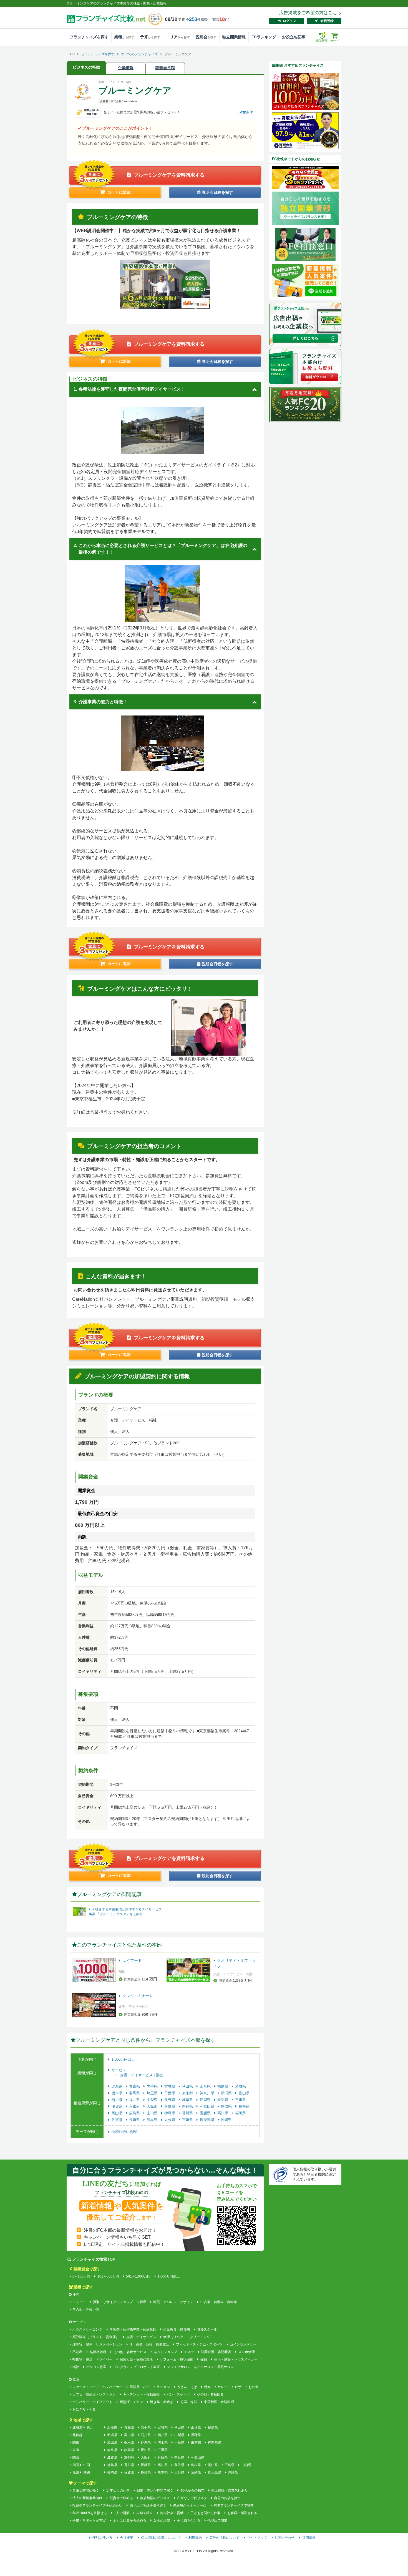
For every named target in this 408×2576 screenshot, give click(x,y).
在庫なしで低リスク (192, 2498)
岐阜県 (188, 2100)
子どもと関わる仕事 (205, 2513)
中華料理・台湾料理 (219, 2402)
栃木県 (118, 2093)
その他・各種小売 (86, 2309)
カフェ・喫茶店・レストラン (94, 2394)
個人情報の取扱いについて (161, 2538)
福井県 (135, 2100)
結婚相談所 (98, 2352)
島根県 (244, 2106)
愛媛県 (206, 2113)
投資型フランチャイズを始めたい (97, 2505)
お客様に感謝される (242, 2513)
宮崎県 (188, 2120)
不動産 (77, 2352)
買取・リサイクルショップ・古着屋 (119, 2302)
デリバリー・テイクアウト (92, 2402)
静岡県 (206, 2100)
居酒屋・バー (139, 2387)
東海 (76, 2450)
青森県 (135, 2086)
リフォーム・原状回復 (177, 2359)
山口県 (153, 2113)
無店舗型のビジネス (155, 2498)
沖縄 (87, 2472)
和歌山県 (208, 2106)
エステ (189, 2352)
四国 (76, 2465)
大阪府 (153, 2106)
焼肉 (207, 2387)
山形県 (206, 2086)
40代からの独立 (192, 2490)
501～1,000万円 (138, 2276)
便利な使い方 (102, 2538)
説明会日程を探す (217, 192)
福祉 (159, 2075)
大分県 (170, 2120)
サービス (119, 2070)
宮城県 (170, 2086)
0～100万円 (81, 2276)
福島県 (223, 2086)
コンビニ (79, 2302)
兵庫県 (170, 2106)
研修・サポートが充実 (89, 2520)
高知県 (223, 2113)
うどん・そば (187, 2387)
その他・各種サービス (130, 2352)
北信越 (77, 2435)
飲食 (76, 2379)
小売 (76, 2294)
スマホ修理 (246, 2352)
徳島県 (170, 2113)
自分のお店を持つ (227, 2498)
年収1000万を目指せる (90, 2513)
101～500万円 (108, 2276)
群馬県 (135, 2093)
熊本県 (153, 2120)
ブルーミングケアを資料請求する (169, 175)
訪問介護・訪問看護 (216, 2352)
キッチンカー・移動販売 (141, 2394)
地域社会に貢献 (124, 2132)
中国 (87, 2465)
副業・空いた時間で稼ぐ (155, 2490)
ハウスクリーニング (87, 2329)
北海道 (118, 2086)
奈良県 (188, 2106)
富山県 (244, 2093)
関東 (76, 2442)
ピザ (238, 2387)
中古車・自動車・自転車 (219, 2302)
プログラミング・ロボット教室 (137, 2367)
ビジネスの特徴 (86, 67)
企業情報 (126, 68)
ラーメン (163, 2387)
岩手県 (153, 2086)
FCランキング (264, 37)
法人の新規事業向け (87, 2498)
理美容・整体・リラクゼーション (97, 2344)
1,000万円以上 (123, 2059)
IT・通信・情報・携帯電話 (149, 2344)
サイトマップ (257, 2538)
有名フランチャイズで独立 (234, 2505)
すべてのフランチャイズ (140, 54)
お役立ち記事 (294, 37)
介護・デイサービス (137, 2075)
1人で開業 (122, 2513)
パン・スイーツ (178, 2394)
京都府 (135, 2106)
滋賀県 (118, 2106)
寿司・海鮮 (189, 2402)
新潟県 (227, 2093)
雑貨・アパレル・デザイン (173, 2302)
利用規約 (195, 2538)
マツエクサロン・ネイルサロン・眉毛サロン (200, 2367)
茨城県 (240, 2086)
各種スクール (207, 2329)
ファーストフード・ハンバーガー (97, 2387)
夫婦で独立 (145, 2513)
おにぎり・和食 (84, 2409)
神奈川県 (208, 2093)
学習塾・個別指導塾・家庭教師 (133, 2329)
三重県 (240, 2100)
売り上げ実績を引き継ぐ (148, 2505)
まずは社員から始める (129, 2520)
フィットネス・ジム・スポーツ (199, 2344)
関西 (76, 2457)
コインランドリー (243, 2344)
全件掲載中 (198, 20)
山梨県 (153, 2100)
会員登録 (327, 21)
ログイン (289, 21)
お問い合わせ (284, 2538)
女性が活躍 (162, 2520)
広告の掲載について (224, 2538)
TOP (71, 54)
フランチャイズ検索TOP (94, 2259)
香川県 (188, 2113)
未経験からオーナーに (190, 2505)
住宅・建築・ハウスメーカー (236, 2359)
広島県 (135, 2113)
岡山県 (118, 2113)
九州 (76, 2472)
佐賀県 (118, 2120)
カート (334, 41)
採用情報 (309, 2538)
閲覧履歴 (322, 37)
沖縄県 (226, 2120)
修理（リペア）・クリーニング (187, 2337)
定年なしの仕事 (118, 2490)
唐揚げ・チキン (131, 2402)
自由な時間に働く (86, 2490)
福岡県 (240, 2113)
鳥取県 (227, 2106)
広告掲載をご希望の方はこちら (310, 13)
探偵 (204, 2359)
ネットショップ (165, 2352)
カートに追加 (119, 192)
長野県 (170, 2100)
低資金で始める (121, 2498)
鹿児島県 (208, 2120)
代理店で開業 (217, 2520)
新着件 (220, 20)
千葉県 (170, 2093)
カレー (223, 2387)
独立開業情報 (234, 37)
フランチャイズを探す (89, 37)
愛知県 (223, 2100)
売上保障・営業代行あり (230, 2490)
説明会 (206, 37)
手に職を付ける (189, 2520)
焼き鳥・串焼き (162, 2402)
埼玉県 (153, 2093)
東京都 (188, 2093)
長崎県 (135, 2120)
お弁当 (253, 2387)
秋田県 (188, 2086)
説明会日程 (165, 68)
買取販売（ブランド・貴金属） (96, 2337)
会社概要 (127, 2538)
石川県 (118, 2100)
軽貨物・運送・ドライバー (92, 2359)
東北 (90, 2427)
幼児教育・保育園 (177, 2329)
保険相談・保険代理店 (136, 2359)
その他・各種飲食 (210, 2394)
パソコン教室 (96, 2367)
